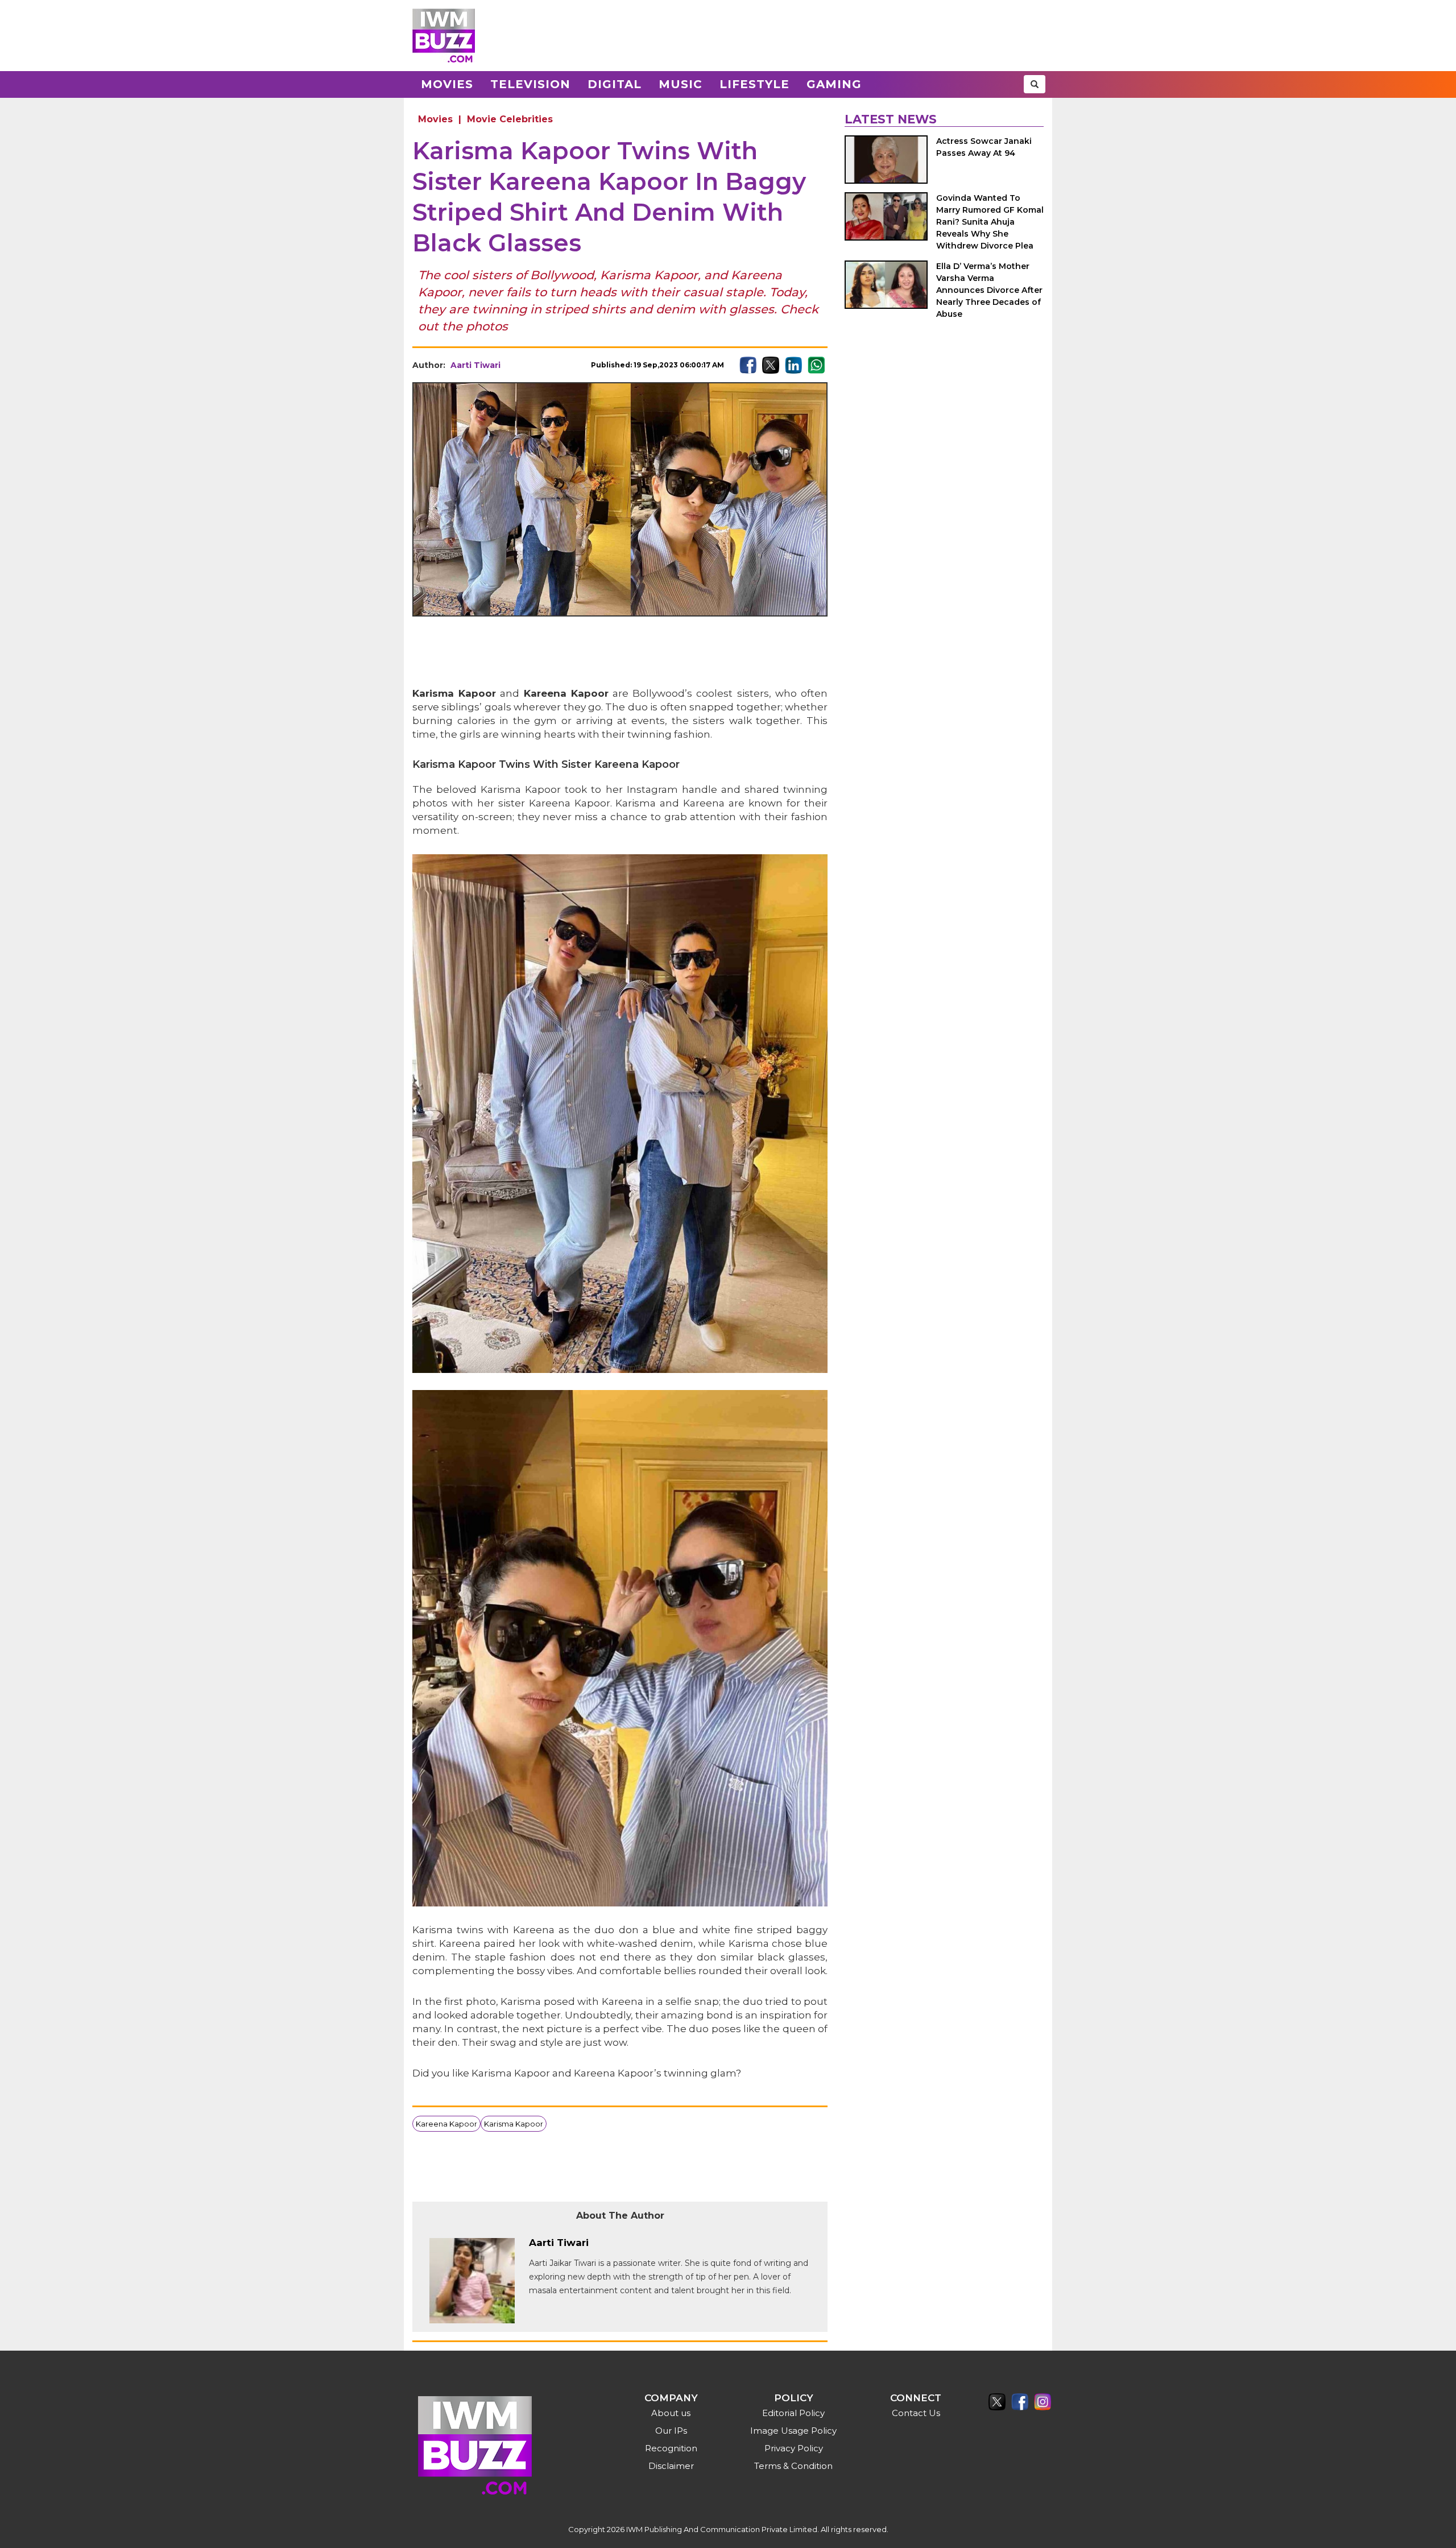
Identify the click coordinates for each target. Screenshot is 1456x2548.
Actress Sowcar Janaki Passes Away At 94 (984, 147)
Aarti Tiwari (475, 365)
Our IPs (671, 2431)
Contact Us (916, 2413)
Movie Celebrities (510, 119)
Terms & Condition (793, 2466)
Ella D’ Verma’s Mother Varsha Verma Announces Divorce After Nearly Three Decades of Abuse (989, 290)
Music (681, 84)
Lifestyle (754, 84)
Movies (447, 84)
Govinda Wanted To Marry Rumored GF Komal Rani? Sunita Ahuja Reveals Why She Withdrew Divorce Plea (990, 222)
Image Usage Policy (793, 2431)
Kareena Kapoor (446, 2124)
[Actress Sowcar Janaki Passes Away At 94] (886, 160)
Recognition (671, 2448)
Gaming (834, 84)
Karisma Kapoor (514, 2124)
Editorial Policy (793, 2413)
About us (671, 2413)
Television (530, 84)
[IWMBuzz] (444, 36)
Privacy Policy (794, 2448)
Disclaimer (671, 2466)
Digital (615, 84)
